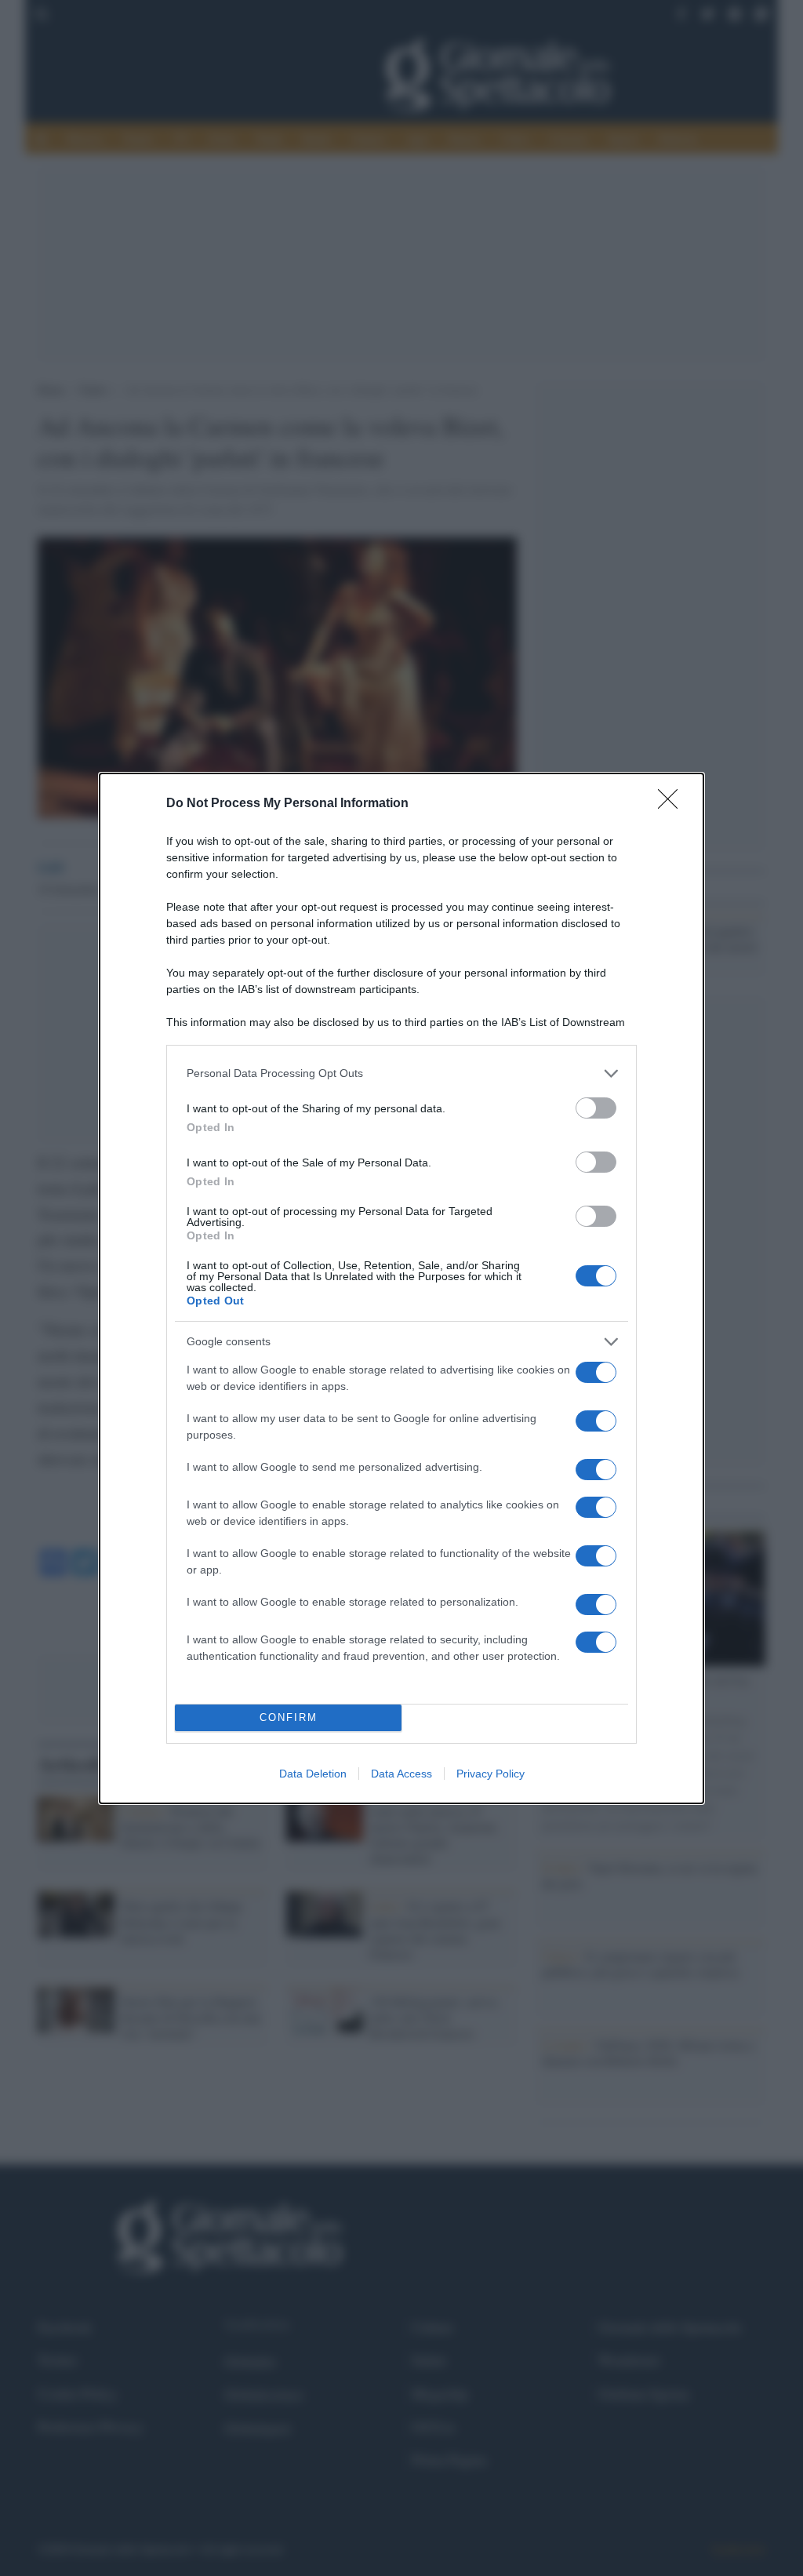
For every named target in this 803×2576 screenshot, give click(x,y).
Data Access (401, 1774)
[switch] (596, 1108)
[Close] (673, 804)
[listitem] (401, 1073)
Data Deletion (313, 1774)
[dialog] (401, 1288)
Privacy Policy (491, 1774)
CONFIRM (289, 1717)
